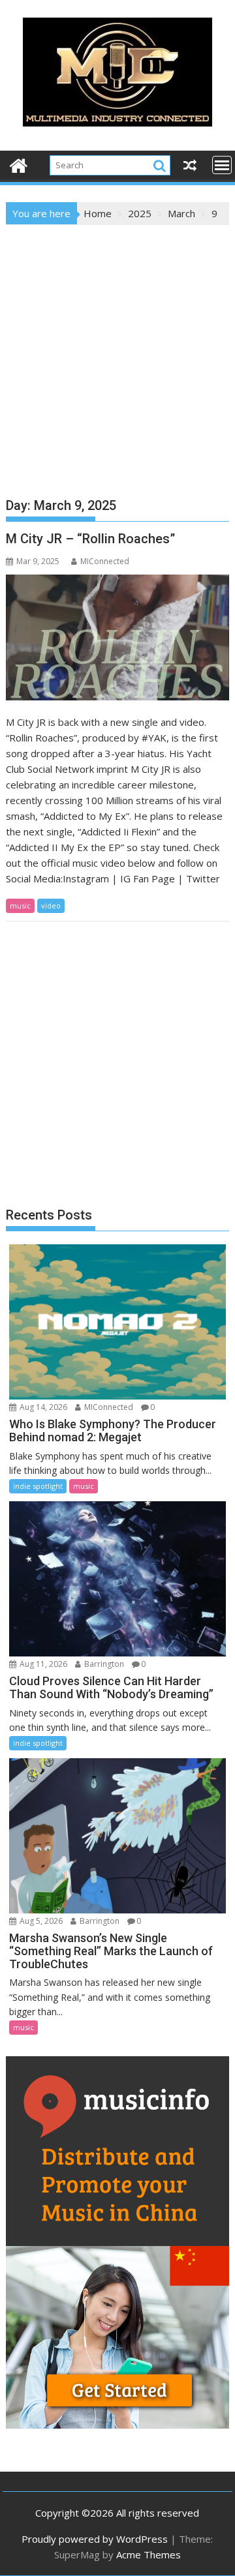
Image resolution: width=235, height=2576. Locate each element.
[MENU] (222, 165)
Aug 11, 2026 (42, 1664)
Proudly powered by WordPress (95, 2539)
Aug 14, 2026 (42, 1407)
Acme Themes (149, 2554)
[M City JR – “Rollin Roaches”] (118, 637)
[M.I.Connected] (19, 164)
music (20, 906)
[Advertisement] (117, 349)
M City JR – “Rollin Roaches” (90, 539)
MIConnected (105, 561)
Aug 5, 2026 (40, 1921)
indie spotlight (38, 1486)
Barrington (103, 1664)
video (51, 906)
